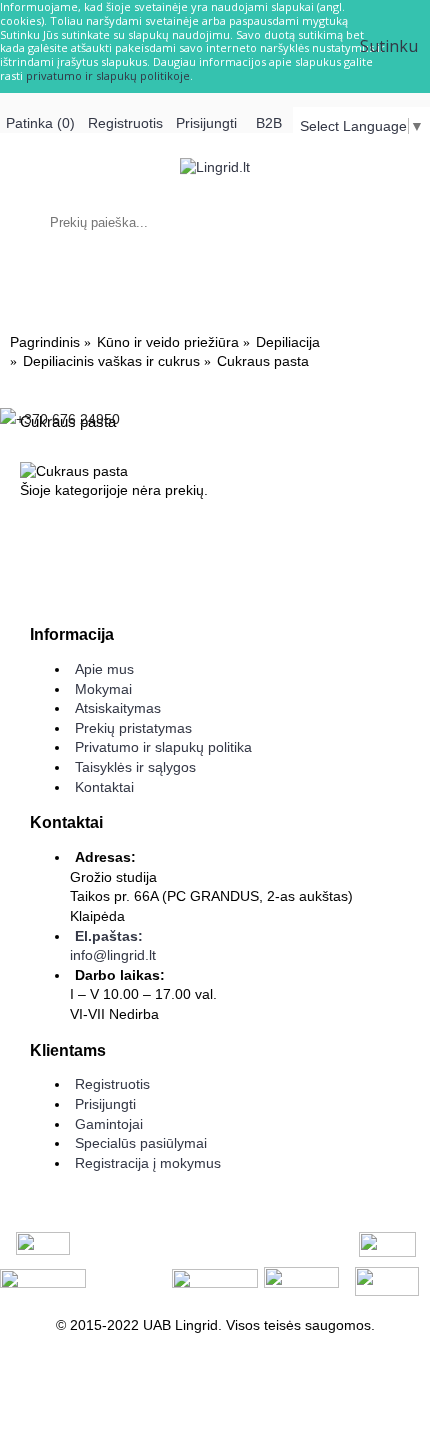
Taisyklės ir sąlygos (135, 767)
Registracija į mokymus (148, 1163)
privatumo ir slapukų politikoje (108, 75)
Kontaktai (104, 787)
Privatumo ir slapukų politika (163, 747)
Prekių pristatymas (133, 728)
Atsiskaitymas (118, 708)
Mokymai (103, 689)
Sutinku (389, 46)
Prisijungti (105, 1104)
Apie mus (104, 669)
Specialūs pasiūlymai (141, 1143)
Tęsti (382, 552)
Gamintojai (109, 1124)
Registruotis (112, 1084)
